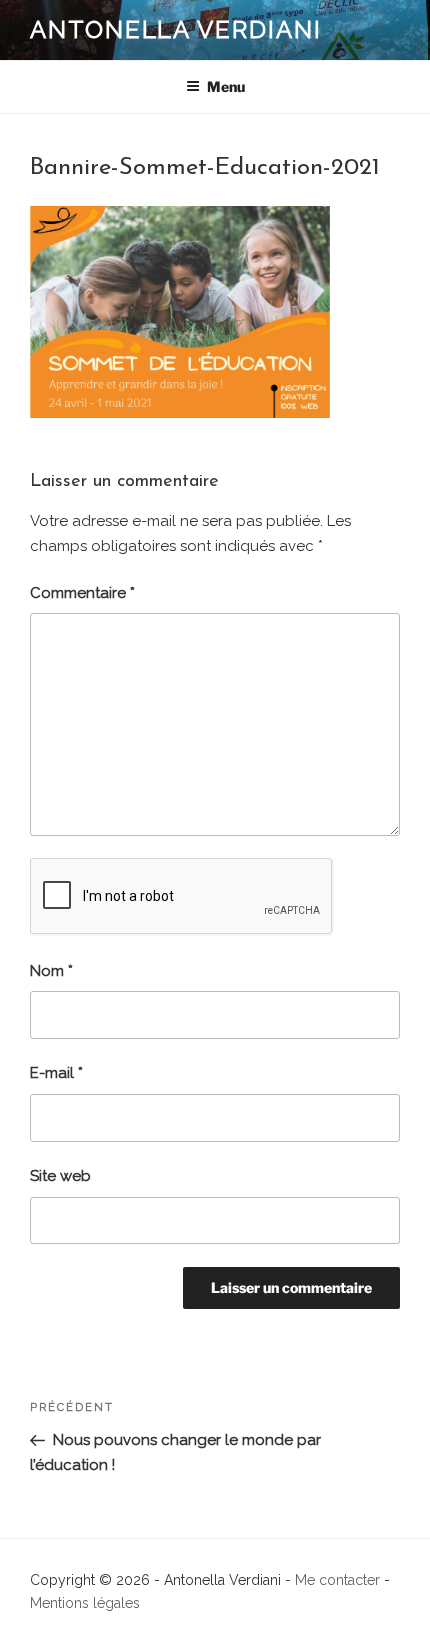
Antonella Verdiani (176, 29)
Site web (60, 1176)
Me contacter (337, 1580)
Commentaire (82, 593)
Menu (226, 86)
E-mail (56, 1073)
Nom (51, 971)
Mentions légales (85, 1603)
